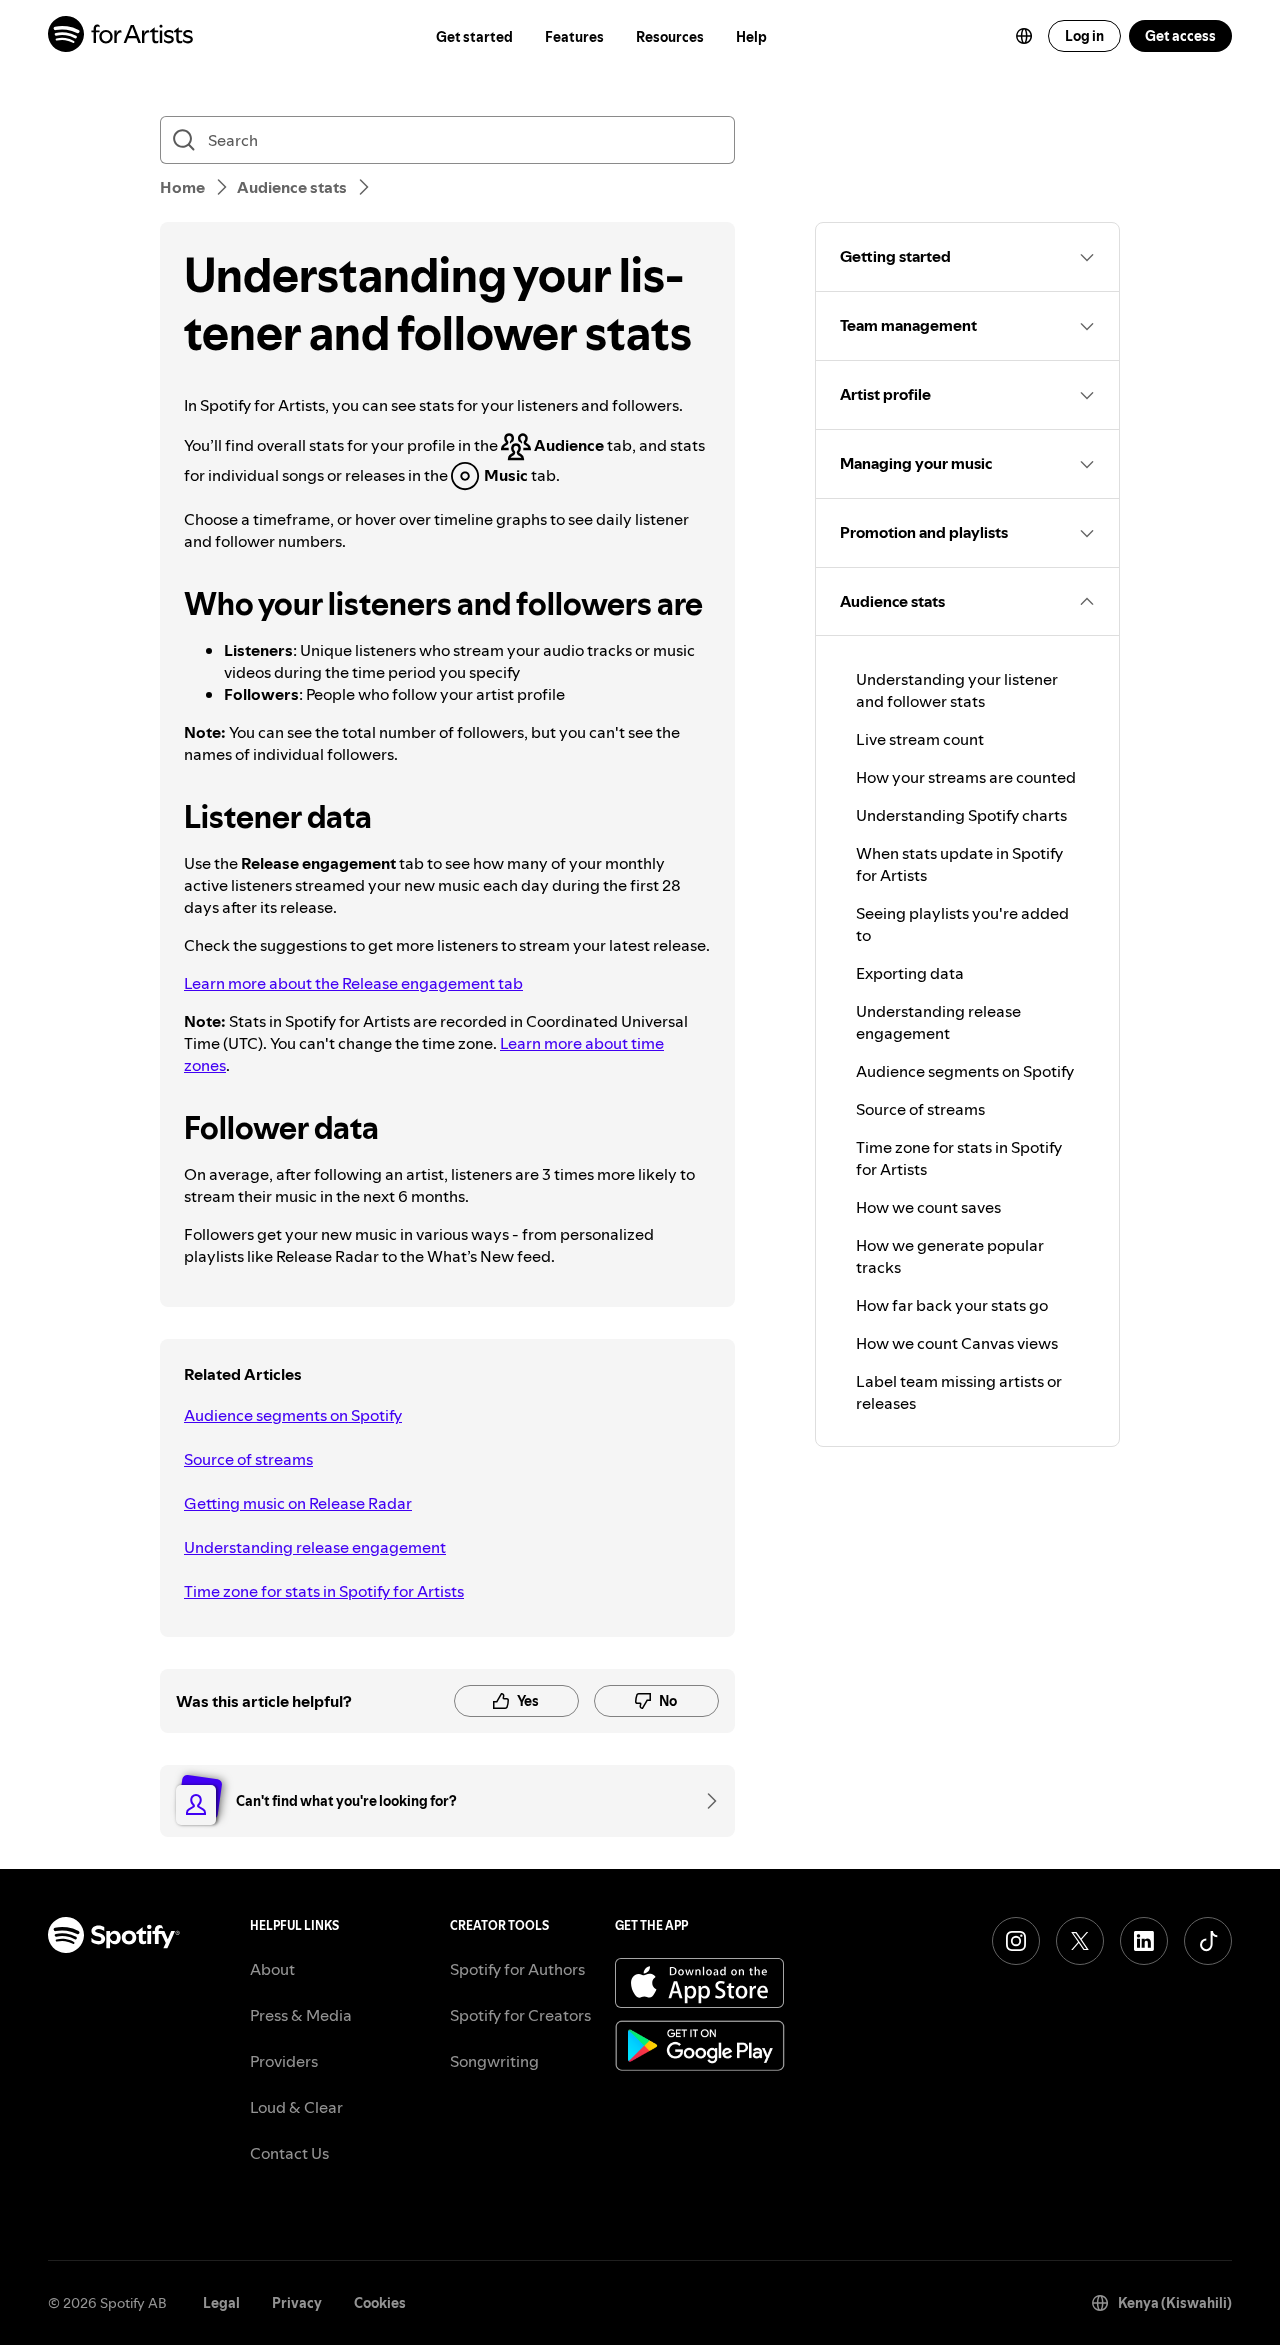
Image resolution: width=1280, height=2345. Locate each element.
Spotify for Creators (520, 2015)
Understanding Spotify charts (961, 815)
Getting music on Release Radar (298, 1503)
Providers (284, 2061)
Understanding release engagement (315, 1547)
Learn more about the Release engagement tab (353, 983)
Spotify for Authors (517, 1969)
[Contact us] (705, 1801)
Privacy (297, 2303)
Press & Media (301, 2015)
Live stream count (920, 739)
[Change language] (1024, 36)
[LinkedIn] (1144, 1941)
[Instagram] (1016, 1941)
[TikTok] (1208, 1941)
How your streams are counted (966, 777)
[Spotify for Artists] (121, 36)
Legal (221, 2303)
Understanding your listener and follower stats (957, 690)
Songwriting (494, 2061)
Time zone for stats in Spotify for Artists (324, 1591)
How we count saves (928, 1207)
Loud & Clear (296, 2107)
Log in (1084, 36)
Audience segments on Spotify (293, 1415)
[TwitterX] (1080, 1941)
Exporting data (910, 973)
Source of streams (248, 1459)
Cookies (380, 2303)
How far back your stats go (952, 1305)
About (272, 1969)
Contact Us (289, 2153)
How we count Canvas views (957, 1343)
